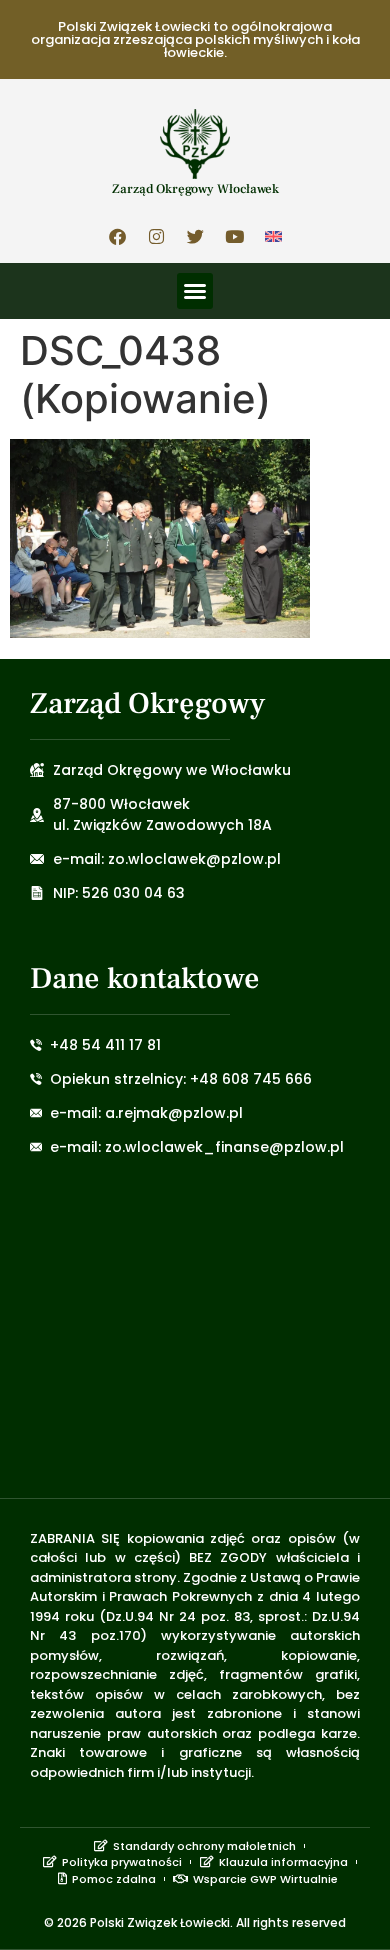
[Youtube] (234, 236)
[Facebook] (117, 236)
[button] (195, 291)
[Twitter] (195, 236)
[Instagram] (156, 236)
